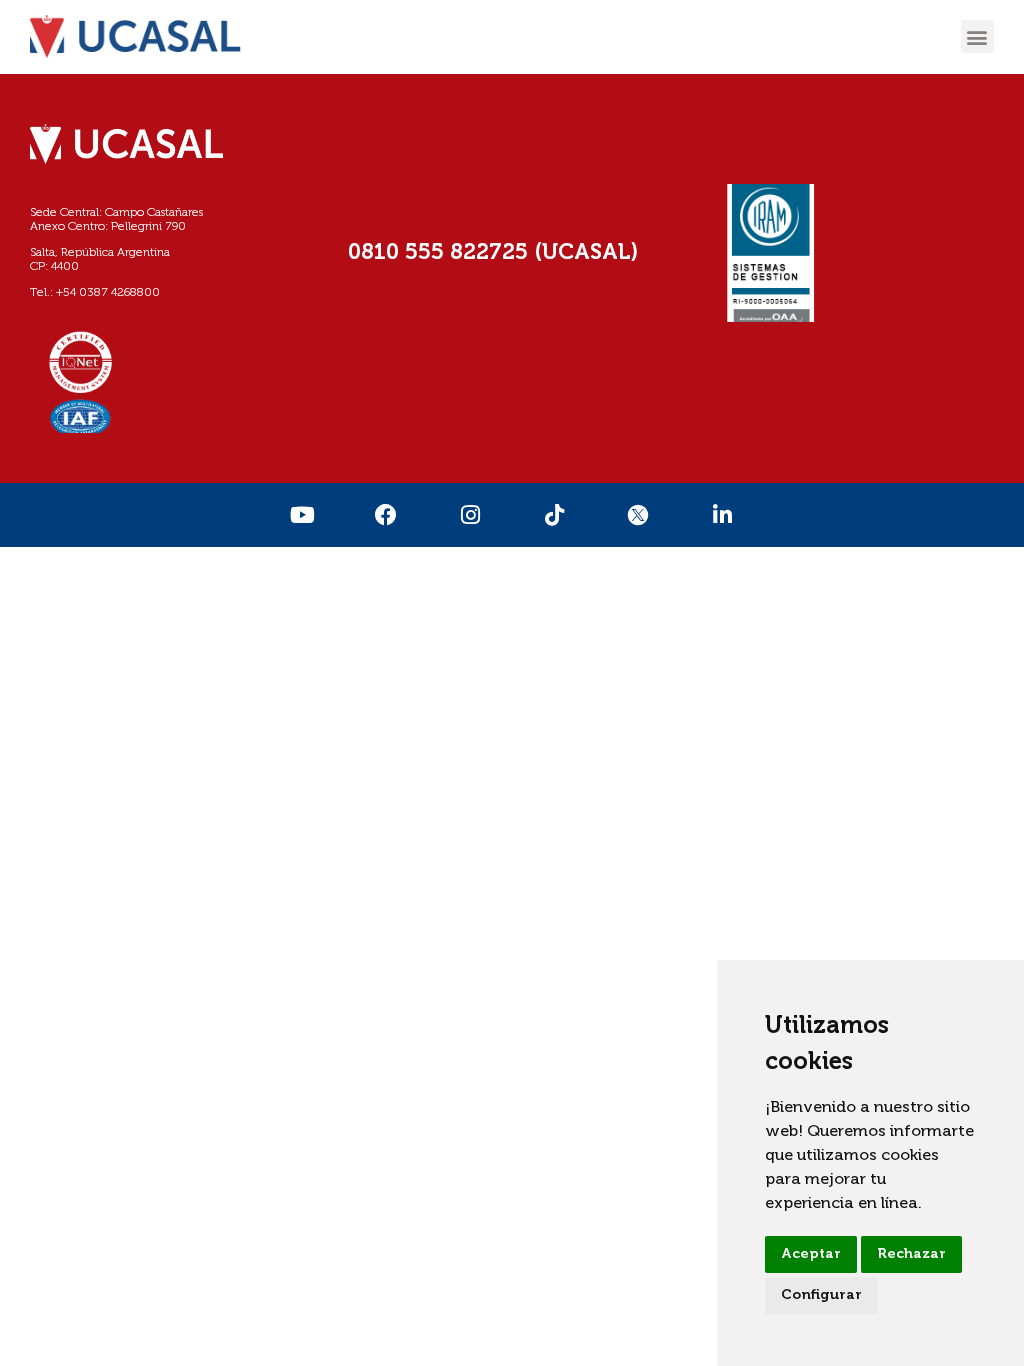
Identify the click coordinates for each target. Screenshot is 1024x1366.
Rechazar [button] (911, 1254)
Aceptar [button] (811, 1254)
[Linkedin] (722, 515)
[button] (977, 36)
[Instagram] (470, 515)
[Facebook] (386, 515)
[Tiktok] (554, 515)
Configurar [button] (821, 1295)
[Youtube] (302, 515)
